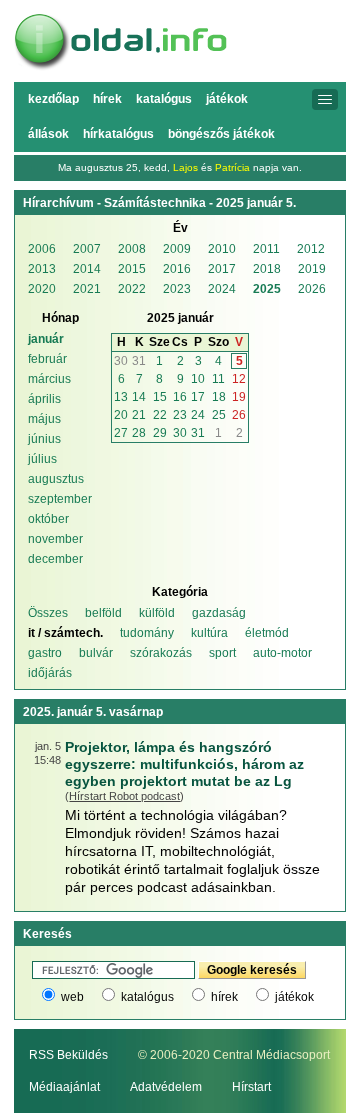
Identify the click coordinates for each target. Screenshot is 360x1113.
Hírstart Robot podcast (124, 796)
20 (121, 415)
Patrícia (232, 167)
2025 (267, 289)
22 (160, 415)
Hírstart (251, 1087)
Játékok (227, 99)
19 (239, 397)
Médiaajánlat (64, 1087)
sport (222, 653)
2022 (132, 289)
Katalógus (164, 99)
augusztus (56, 479)
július (42, 459)
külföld (157, 613)
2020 (42, 289)
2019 (312, 269)
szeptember (60, 499)
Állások (48, 134)
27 (121, 433)
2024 (222, 289)
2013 (42, 269)
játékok (294, 997)
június (44, 439)
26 (239, 415)
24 (198, 415)
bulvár (96, 653)
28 (139, 433)
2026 (312, 289)
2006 (42, 249)
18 (219, 397)
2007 (87, 249)
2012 (311, 249)
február (47, 359)
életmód (267, 633)
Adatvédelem (166, 1087)
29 (160, 433)
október (48, 519)
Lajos (185, 167)
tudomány (147, 633)
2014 (87, 269)
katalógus (147, 997)
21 (139, 415)
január (46, 339)
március (49, 379)
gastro (45, 653)
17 (198, 397)
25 (219, 415)
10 (198, 379)
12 (239, 379)
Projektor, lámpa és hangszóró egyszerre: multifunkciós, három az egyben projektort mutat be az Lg (184, 764)
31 (139, 361)
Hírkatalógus (118, 134)
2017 (222, 269)
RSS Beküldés (68, 1055)
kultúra (209, 633)
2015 (132, 269)
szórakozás (161, 653)
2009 (177, 249)
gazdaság (219, 613)
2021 (87, 289)
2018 (267, 269)
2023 (177, 289)
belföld (103, 613)
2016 (177, 269)
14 (139, 397)
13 (121, 397)
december (55, 559)
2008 (132, 249)
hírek (224, 997)
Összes (48, 613)
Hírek (107, 99)
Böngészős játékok (221, 134)
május (44, 419)
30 (121, 361)
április (44, 399)
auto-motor (282, 653)
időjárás (50, 673)
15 (160, 397)
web (72, 997)
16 (180, 397)
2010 (222, 249)
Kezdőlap (53, 99)
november (55, 539)
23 (180, 415)
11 (218, 379)
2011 (266, 249)
